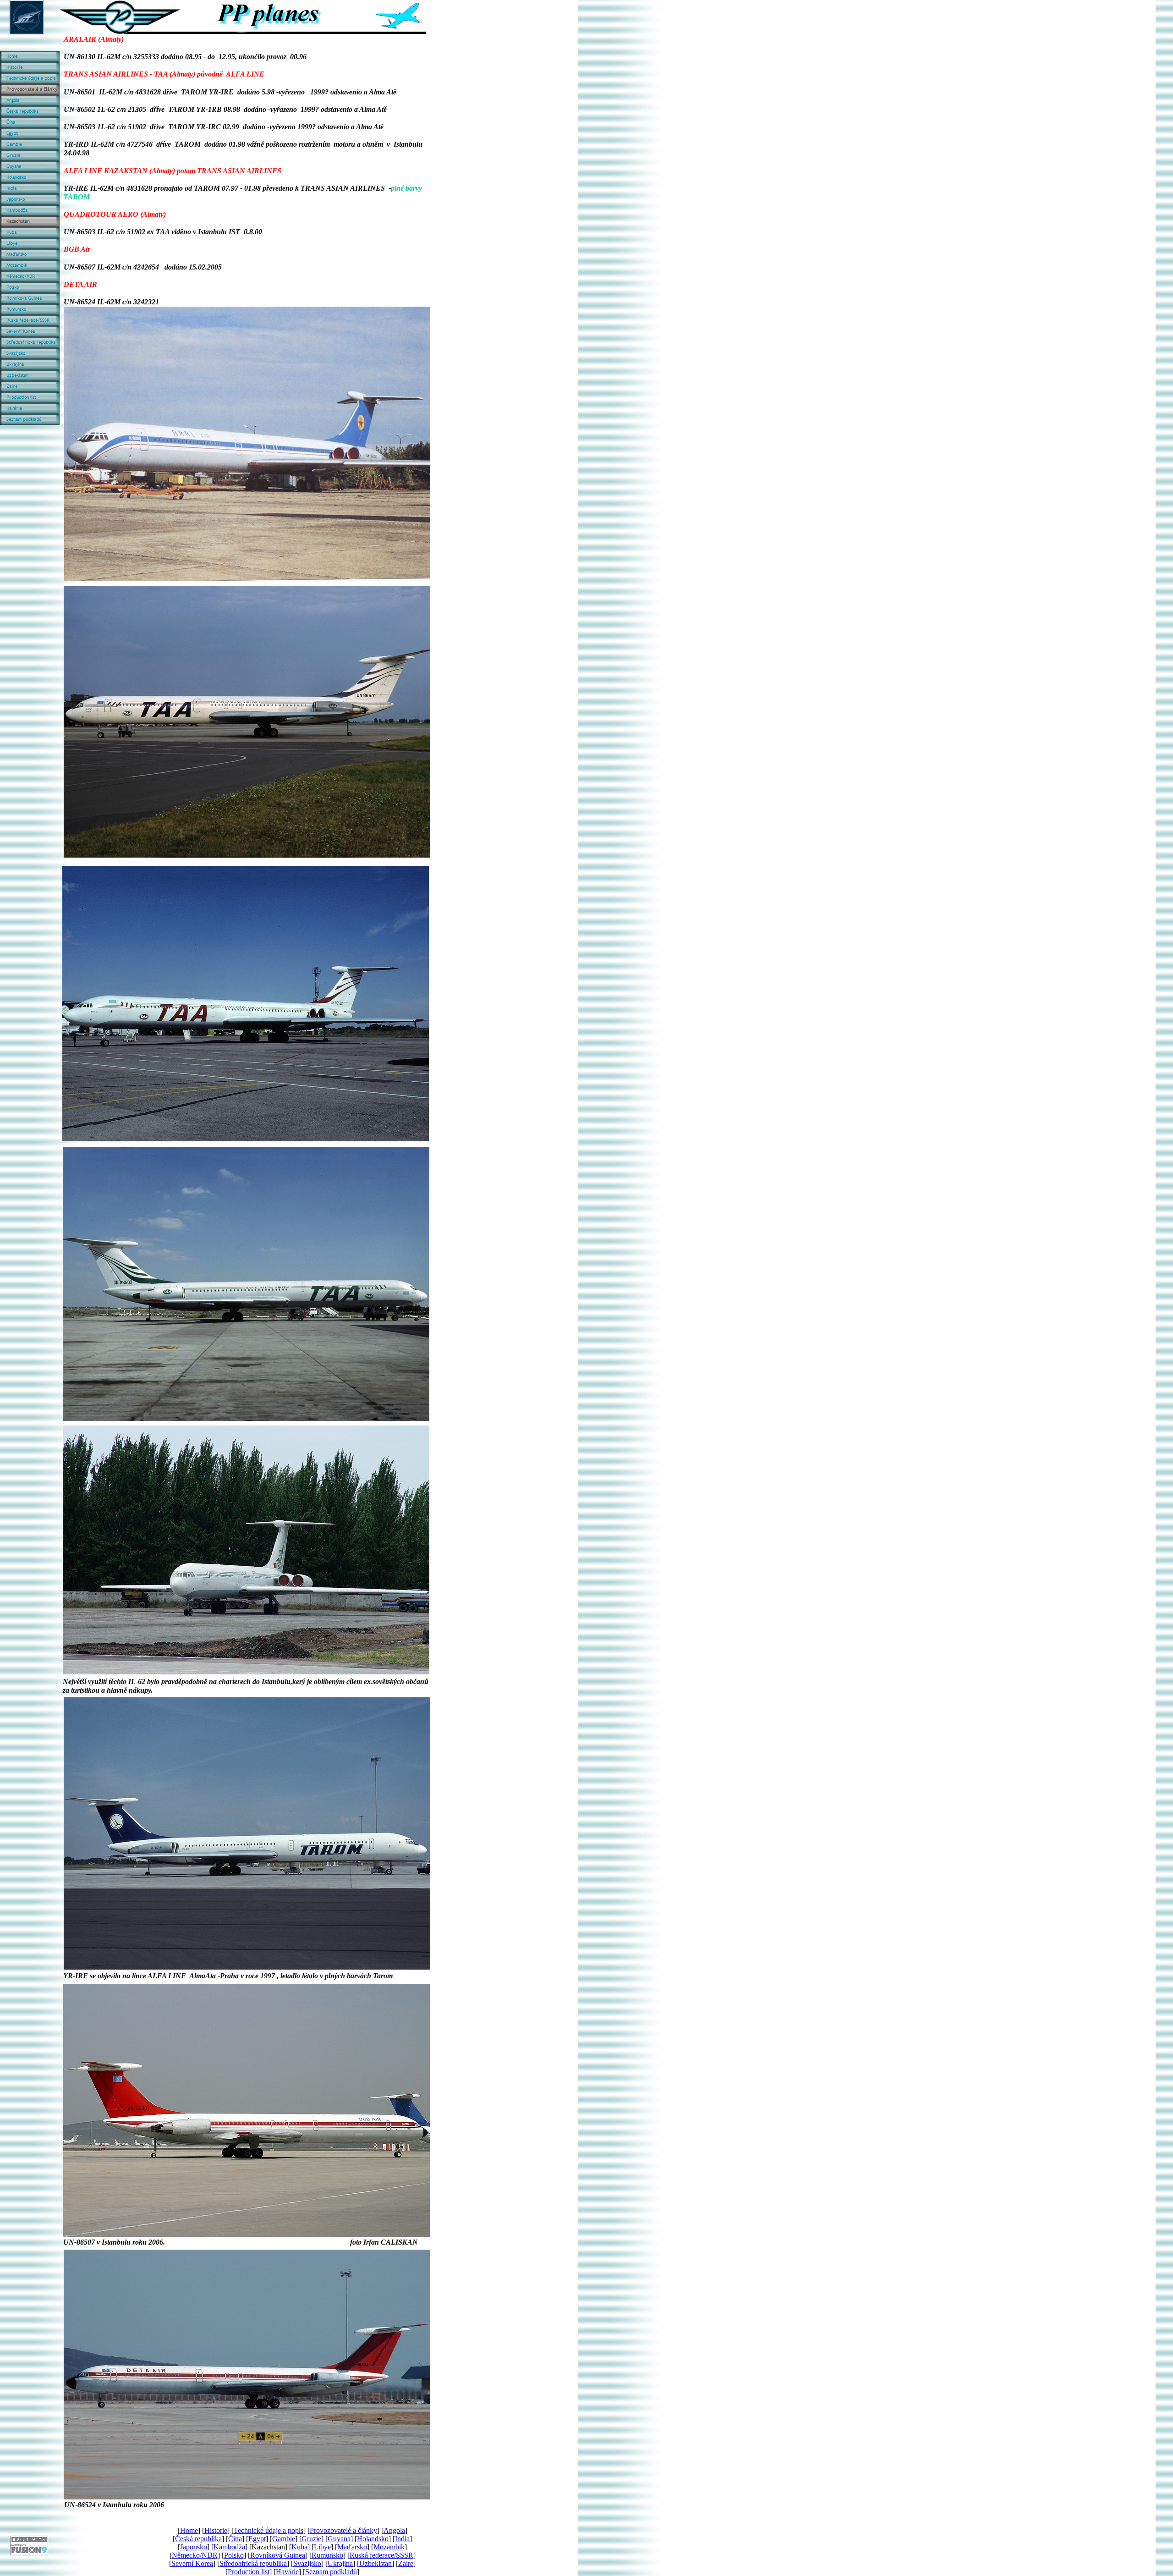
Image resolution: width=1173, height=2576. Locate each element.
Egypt (257, 2539)
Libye (322, 2547)
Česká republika (198, 2539)
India (402, 2539)
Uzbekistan (375, 2563)
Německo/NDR (195, 2555)
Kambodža (229, 2547)
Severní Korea (192, 2563)
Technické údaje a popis (269, 2530)
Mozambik (389, 2547)
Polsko (234, 2555)
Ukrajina (340, 2563)
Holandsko (373, 2539)
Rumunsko (327, 2555)
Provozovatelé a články (343, 2530)
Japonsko (194, 2547)
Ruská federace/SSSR (381, 2555)
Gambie (284, 2539)
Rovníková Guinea (278, 2555)
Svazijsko (307, 2563)
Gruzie (311, 2539)
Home (189, 2530)
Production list (249, 2572)
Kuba (299, 2547)
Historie (216, 2530)
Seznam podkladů (331, 2572)
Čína (235, 2539)
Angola (394, 2530)
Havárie (287, 2572)
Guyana (339, 2539)
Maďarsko (352, 2547)
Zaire (406, 2563)
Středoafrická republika (253, 2563)
